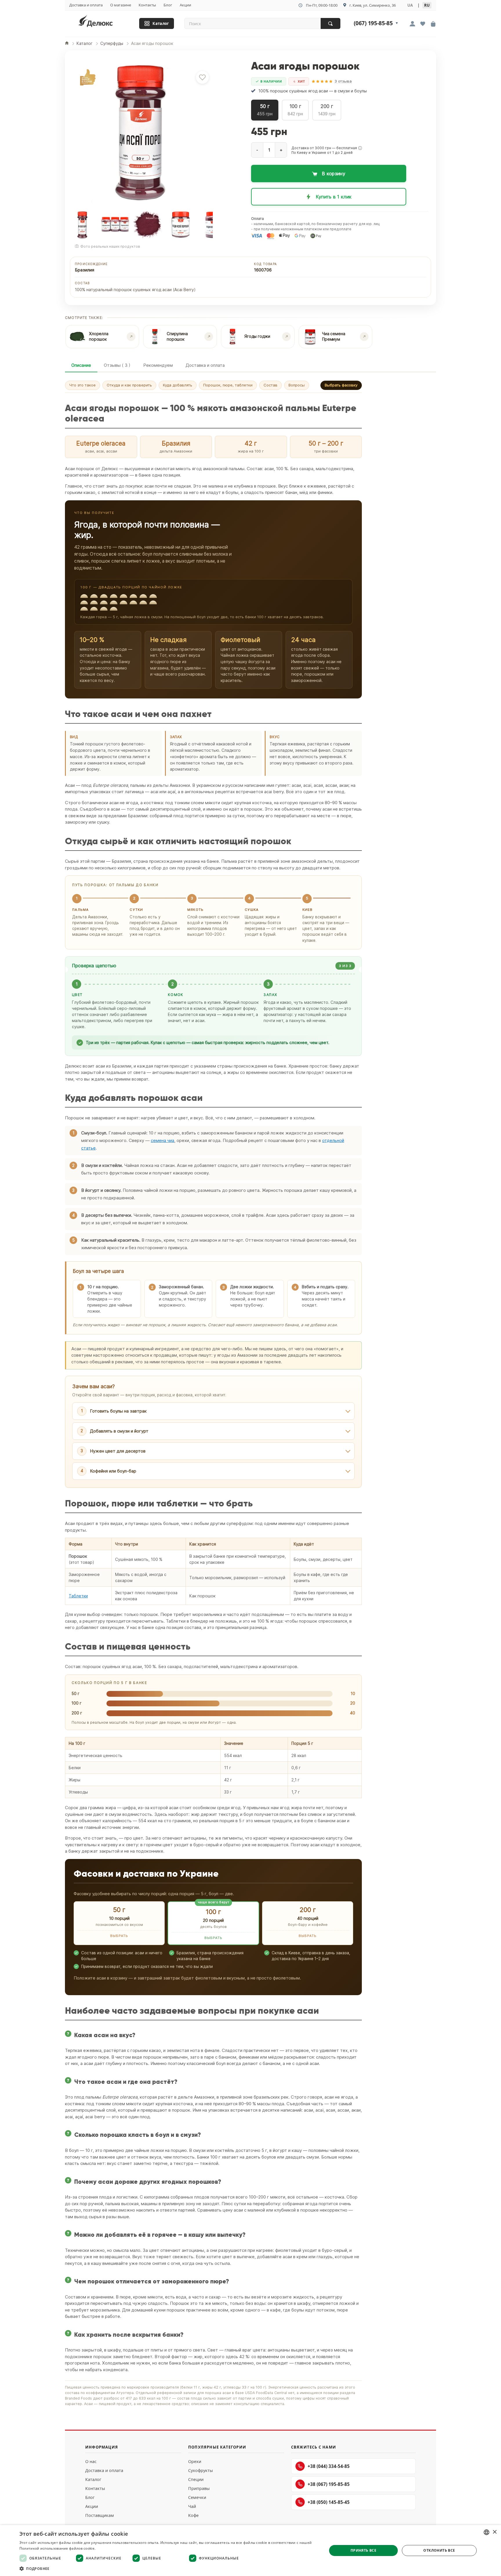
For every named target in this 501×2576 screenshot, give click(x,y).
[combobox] (487, 2532)
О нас (91, 2461)
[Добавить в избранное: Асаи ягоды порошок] (202, 77)
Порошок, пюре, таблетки (228, 385)
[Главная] (67, 44)
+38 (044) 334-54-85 (329, 2466)
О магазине (121, 5)
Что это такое (82, 385)
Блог (168, 5)
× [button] (494, 2532)
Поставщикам (100, 2515)
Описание (81, 365)
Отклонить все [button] (439, 2550)
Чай (192, 2506)
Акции (185, 5)
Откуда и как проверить (129, 385)
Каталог (161, 24)
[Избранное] (423, 24)
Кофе (193, 2515)
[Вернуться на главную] (103, 22)
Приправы (199, 2488)
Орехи (195, 2461)
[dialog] (251, 2551)
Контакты (147, 5)
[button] (360, 148)
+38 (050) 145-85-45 (329, 2502)
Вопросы (297, 385)
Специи (196, 2479)
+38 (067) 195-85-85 (329, 2484)
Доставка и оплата (86, 5)
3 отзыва (343, 81)
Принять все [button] (363, 2550)
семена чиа (163, 1140)
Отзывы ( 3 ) (117, 365)
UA (410, 5)
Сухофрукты (200, 2470)
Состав (271, 385)
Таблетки (78, 1596)
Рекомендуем (158, 365)
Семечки (197, 2497)
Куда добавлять (178, 385)
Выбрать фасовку (341, 385)
